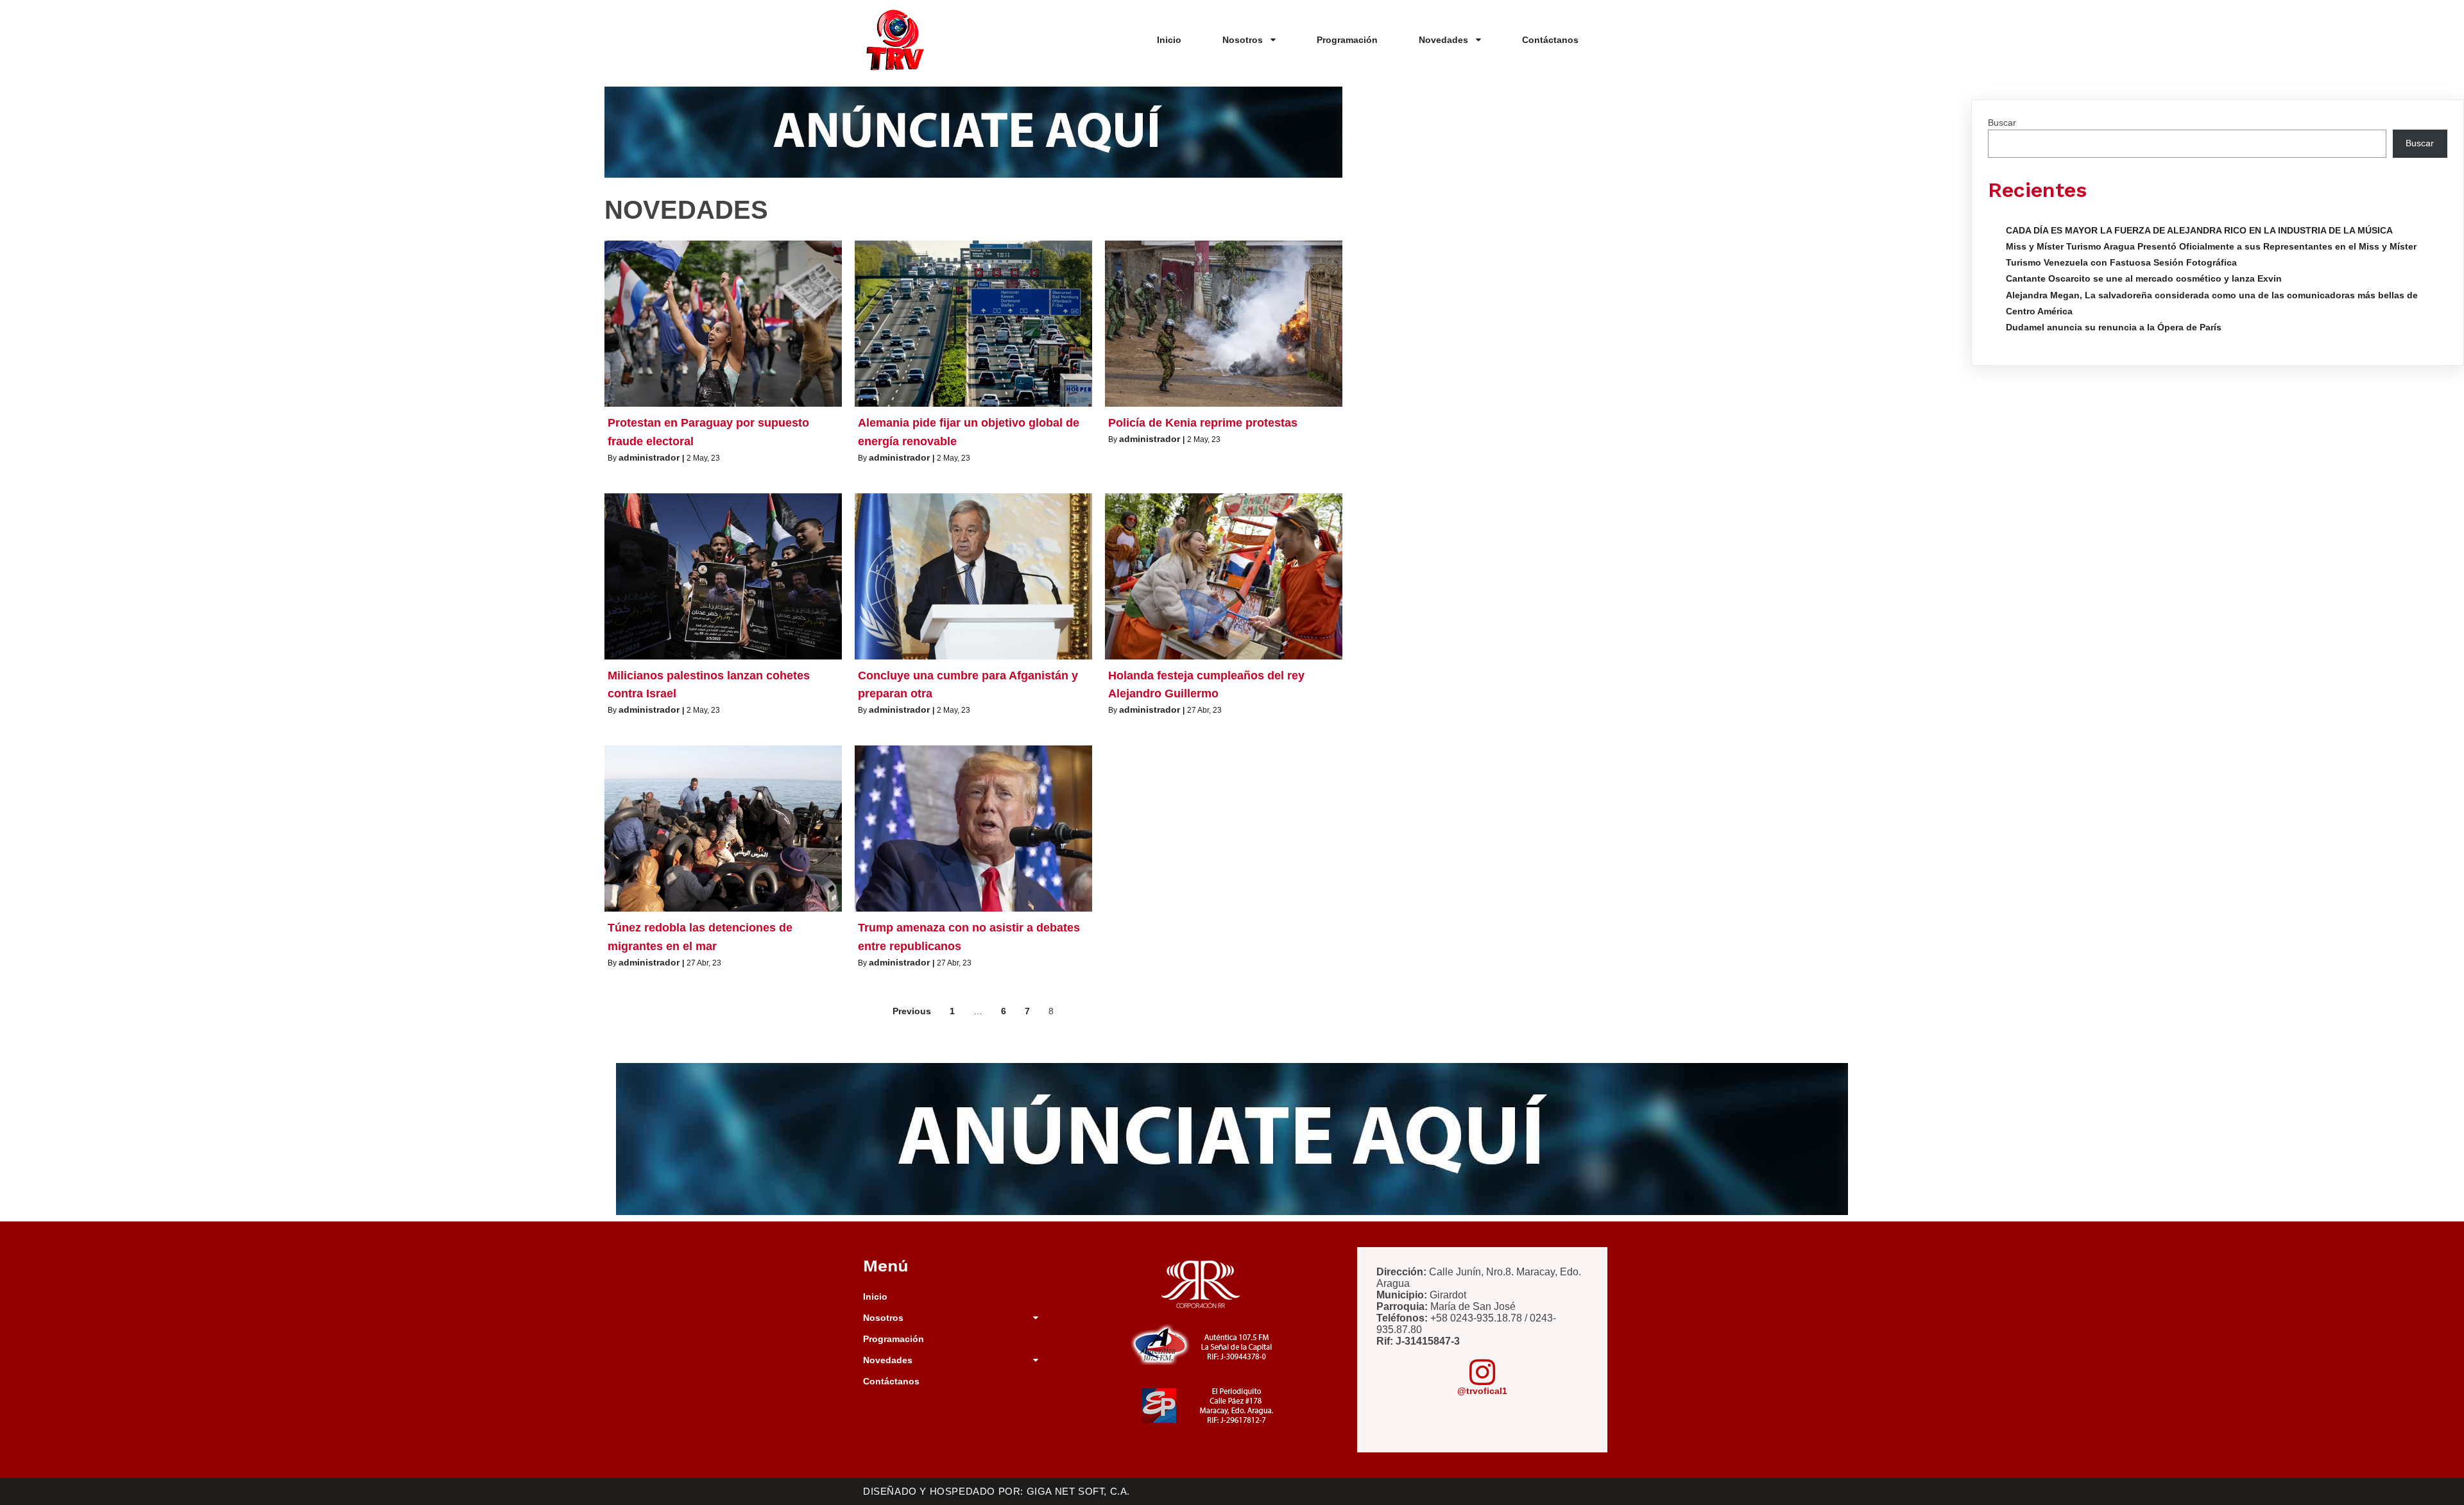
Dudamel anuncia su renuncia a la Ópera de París (2114, 327)
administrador (649, 457)
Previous (912, 1011)
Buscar (2002, 123)
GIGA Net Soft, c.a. (1078, 1491)
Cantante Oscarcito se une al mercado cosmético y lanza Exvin (2144, 278)
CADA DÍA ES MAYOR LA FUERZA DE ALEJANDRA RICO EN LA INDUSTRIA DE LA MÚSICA (2199, 230)
